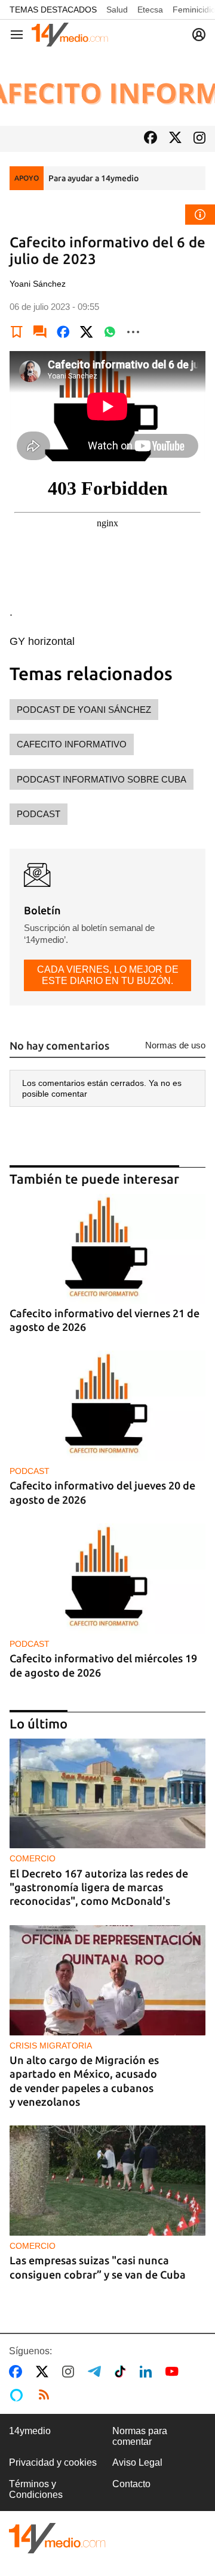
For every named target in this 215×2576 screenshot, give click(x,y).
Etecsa (150, 10)
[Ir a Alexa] (19, 2395)
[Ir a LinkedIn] (148, 2372)
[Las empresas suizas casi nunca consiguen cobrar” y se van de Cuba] (107, 2181)
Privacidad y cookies (53, 2462)
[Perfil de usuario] (199, 35)
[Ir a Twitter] (175, 139)
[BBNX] (57, 2538)
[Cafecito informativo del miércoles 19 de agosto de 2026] (107, 1579)
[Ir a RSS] (47, 2395)
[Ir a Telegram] (97, 2372)
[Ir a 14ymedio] (70, 35)
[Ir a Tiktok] (123, 2372)
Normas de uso (175, 1045)
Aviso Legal (137, 2462)
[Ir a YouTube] (174, 2372)
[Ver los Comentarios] (40, 332)
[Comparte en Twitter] (87, 332)
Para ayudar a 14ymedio (93, 178)
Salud (117, 10)
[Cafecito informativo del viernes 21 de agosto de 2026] (107, 1249)
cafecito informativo (72, 744)
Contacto (131, 2484)
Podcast (39, 814)
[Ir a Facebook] (150, 139)
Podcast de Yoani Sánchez (84, 710)
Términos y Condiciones (36, 2489)
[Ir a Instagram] (199, 139)
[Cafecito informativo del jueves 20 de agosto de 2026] (107, 1406)
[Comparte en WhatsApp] (110, 332)
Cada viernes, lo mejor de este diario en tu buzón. (108, 975)
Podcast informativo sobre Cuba (102, 779)
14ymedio (30, 2431)
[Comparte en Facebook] (63, 332)
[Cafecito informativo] (107, 88)
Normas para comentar (140, 2436)
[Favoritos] (17, 332)
